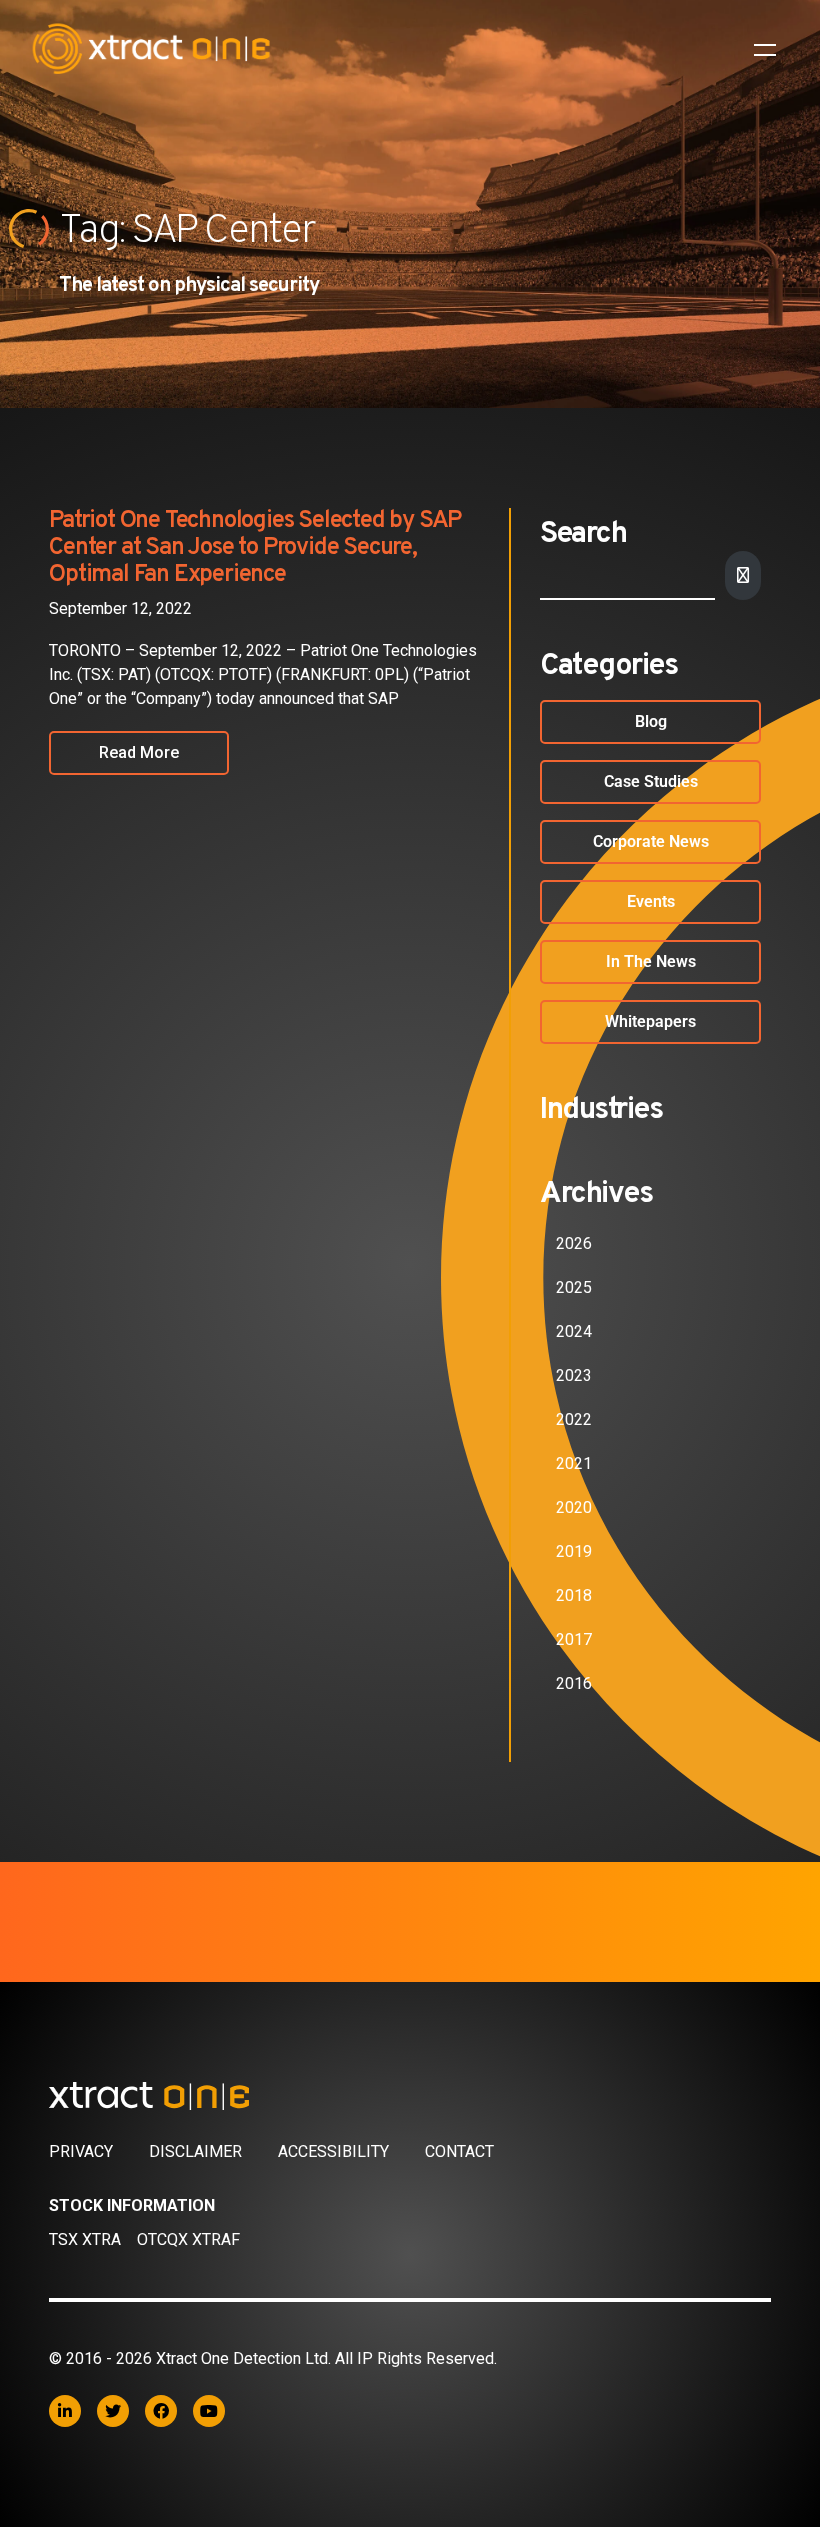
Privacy (81, 2151)
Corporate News (651, 841)
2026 (574, 1243)
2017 (574, 1639)
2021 (574, 1463)
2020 (574, 1507)
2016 (574, 1683)
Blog (651, 721)
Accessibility (333, 2151)
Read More (139, 752)
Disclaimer (195, 2151)
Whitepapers (650, 1021)
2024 (574, 1331)
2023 (574, 1375)
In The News (651, 961)
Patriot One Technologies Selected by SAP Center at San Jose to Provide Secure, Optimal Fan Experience (255, 548)
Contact (459, 2151)
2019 (574, 1551)
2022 (574, 1419)
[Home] (410, 2096)
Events (651, 901)
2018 (574, 1595)
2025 (574, 1287)
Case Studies (651, 781)
